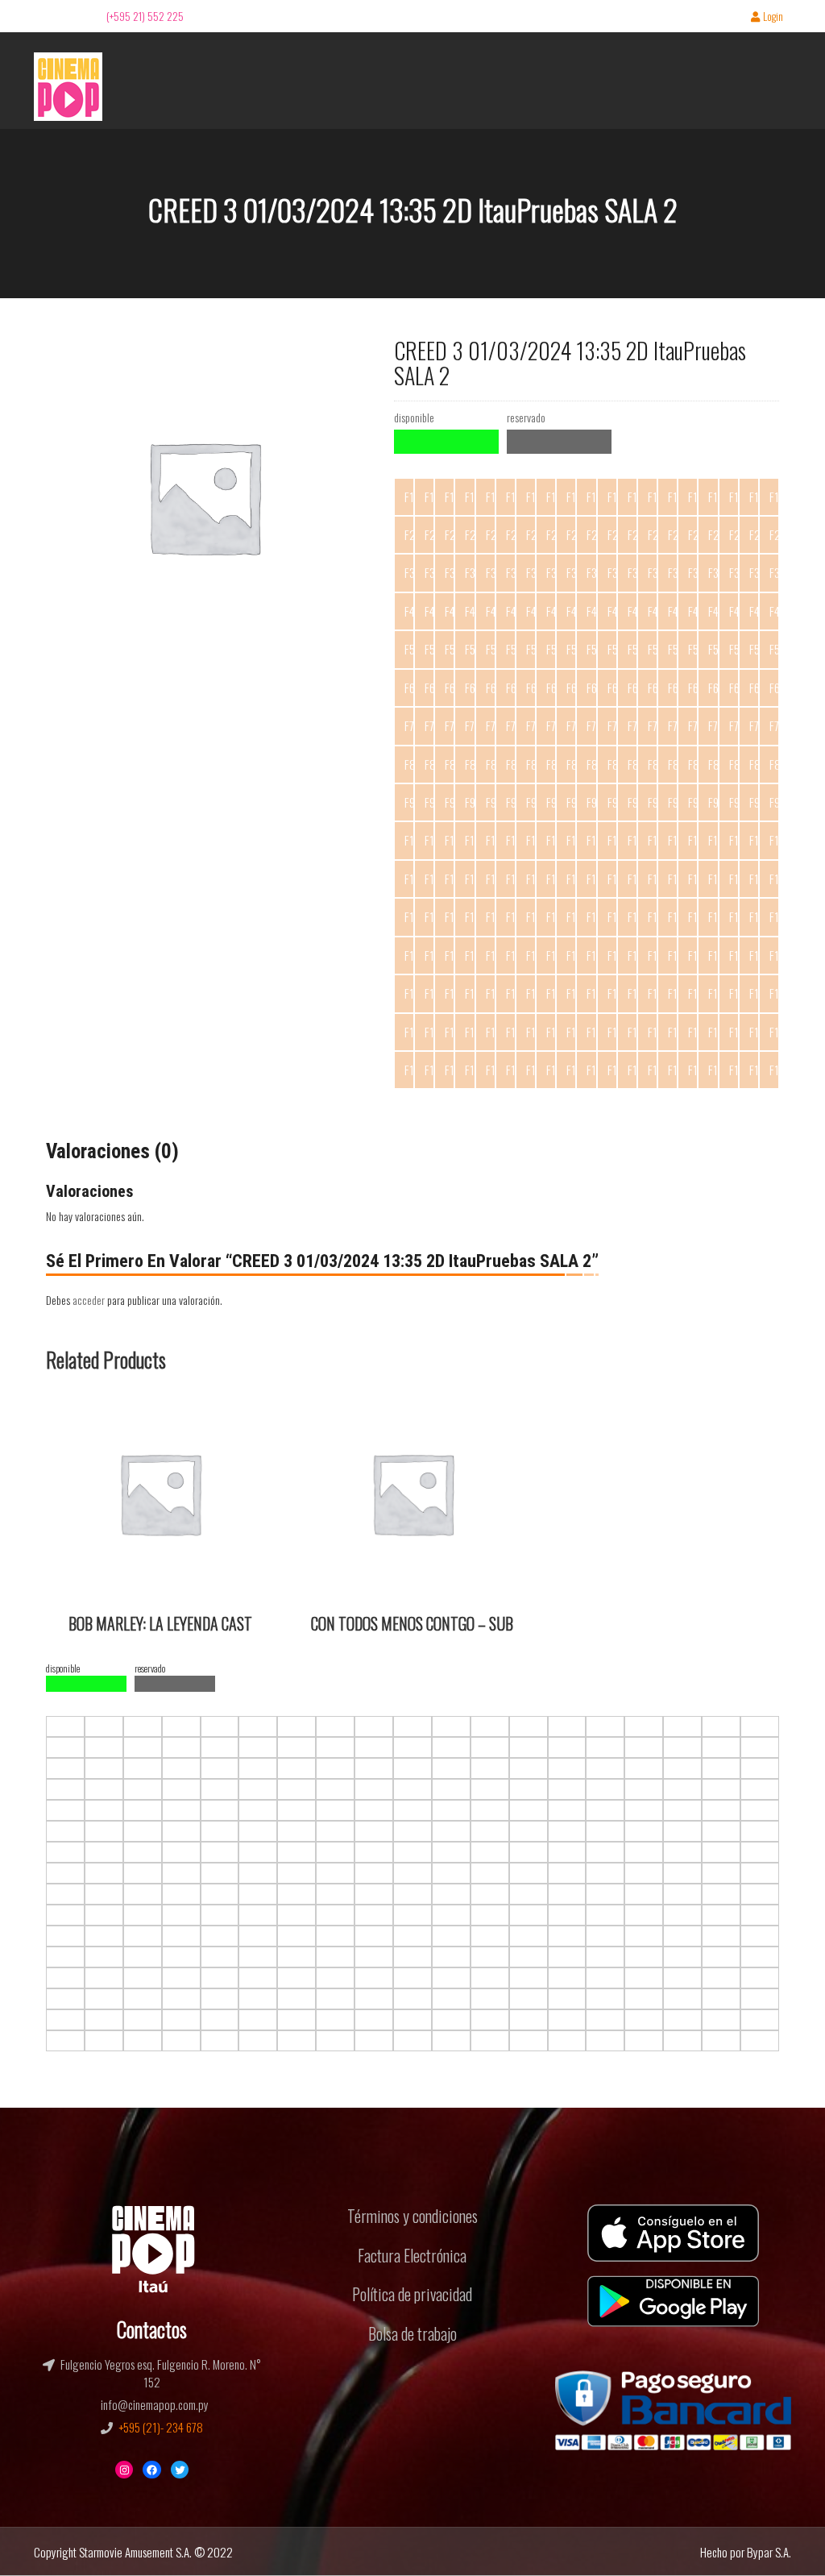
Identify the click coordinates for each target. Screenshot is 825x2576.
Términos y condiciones (412, 2216)
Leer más (76, 1409)
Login (773, 17)
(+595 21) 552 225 (145, 16)
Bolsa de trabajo (412, 2333)
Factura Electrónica (412, 2255)
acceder (89, 1300)
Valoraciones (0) (112, 1151)
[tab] (112, 1152)
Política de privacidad (412, 2294)
